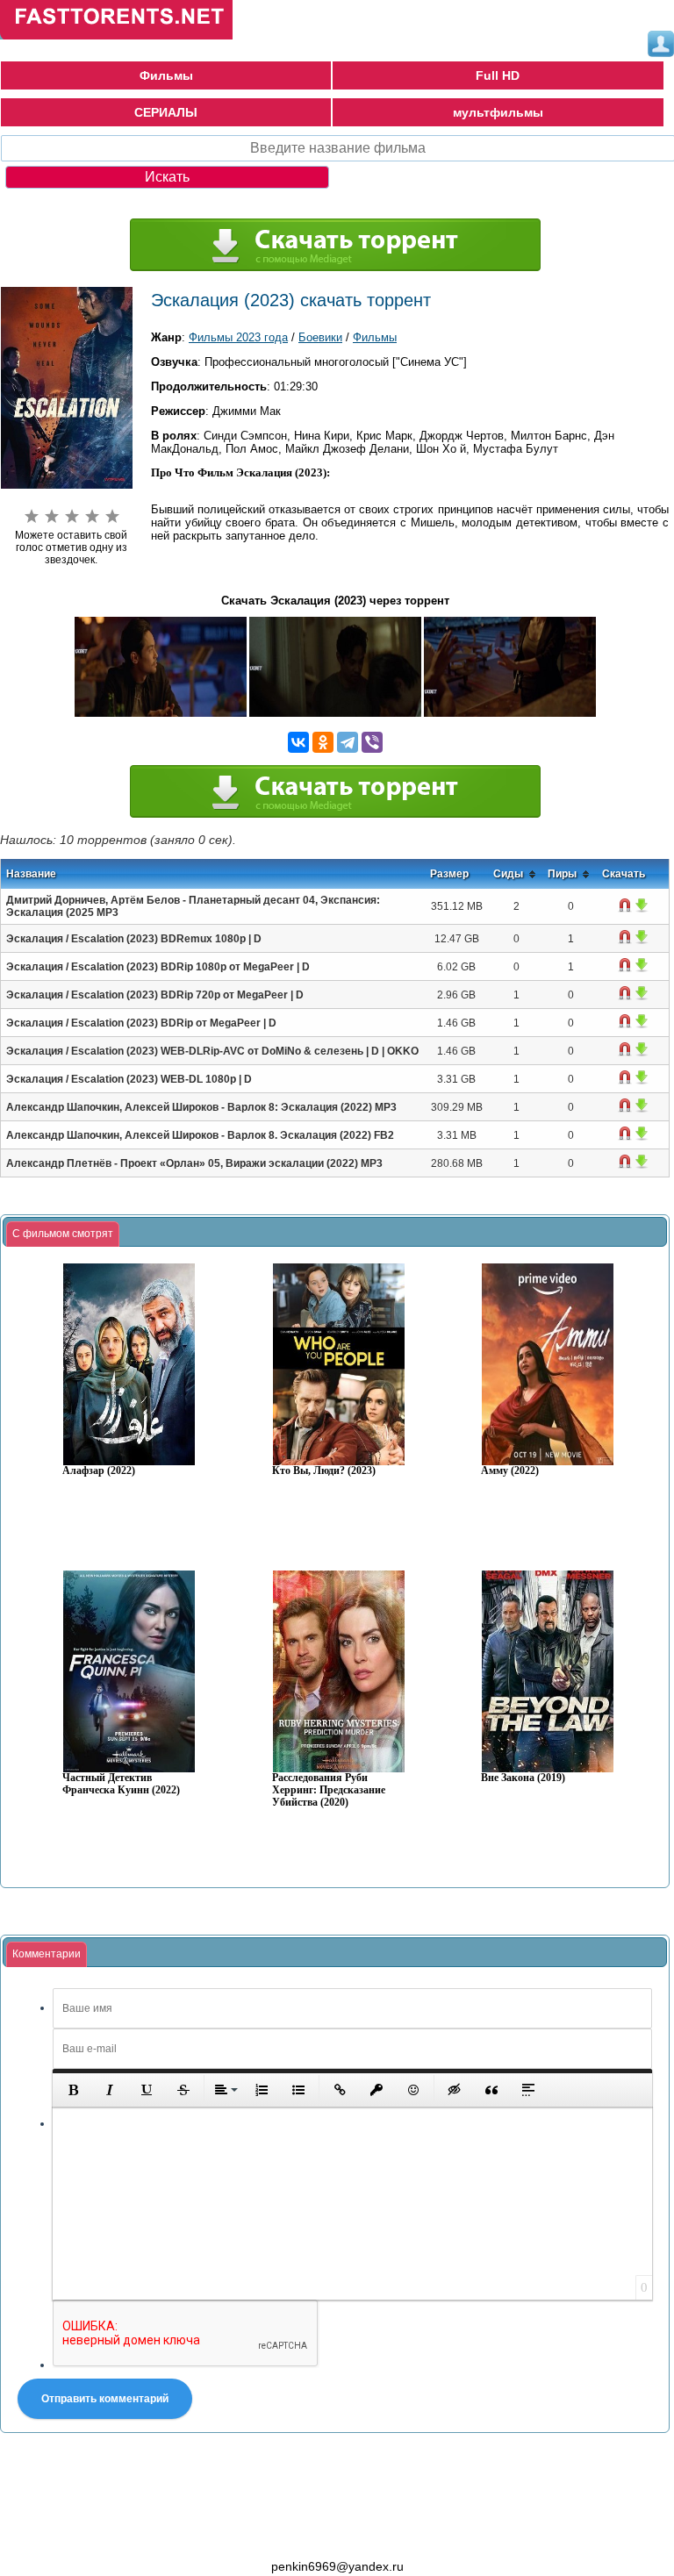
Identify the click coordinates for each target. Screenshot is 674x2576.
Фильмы (166, 75)
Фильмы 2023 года (238, 337)
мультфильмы (498, 112)
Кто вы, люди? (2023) (324, 1471)
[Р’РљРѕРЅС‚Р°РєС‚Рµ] (298, 742)
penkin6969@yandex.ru (337, 2566)
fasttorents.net (97, 2535)
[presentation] (63, 1234)
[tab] (63, 1234)
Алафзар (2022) (99, 1471)
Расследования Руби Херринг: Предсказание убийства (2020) (329, 1790)
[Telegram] (348, 742)
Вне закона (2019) (523, 1778)
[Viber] (372, 742)
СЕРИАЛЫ (166, 112)
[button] (73, 2090)
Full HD (498, 75)
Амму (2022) (510, 1471)
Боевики (320, 337)
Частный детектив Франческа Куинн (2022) (121, 1784)
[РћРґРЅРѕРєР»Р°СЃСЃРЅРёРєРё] (323, 742)
